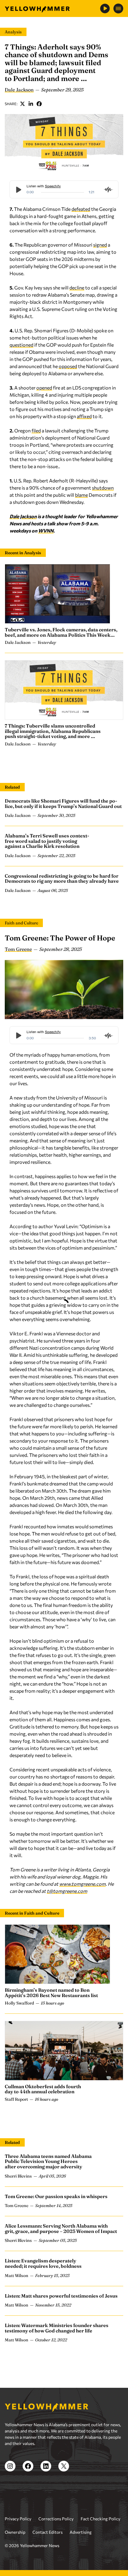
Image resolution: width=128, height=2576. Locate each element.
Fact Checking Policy (100, 2519)
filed (36, 430)
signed (100, 245)
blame (81, 495)
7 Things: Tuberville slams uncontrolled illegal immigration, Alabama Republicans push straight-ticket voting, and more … (53, 731)
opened (44, 388)
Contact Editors (47, 2532)
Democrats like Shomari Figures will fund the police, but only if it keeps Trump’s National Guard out (63, 803)
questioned (21, 345)
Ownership (15, 2532)
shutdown (103, 488)
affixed (84, 416)
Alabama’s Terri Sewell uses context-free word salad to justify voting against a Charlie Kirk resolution (47, 841)
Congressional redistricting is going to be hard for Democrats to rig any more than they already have (62, 879)
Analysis (13, 32)
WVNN (46, 531)
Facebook (39, 104)
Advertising (81, 2532)
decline (77, 288)
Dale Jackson (19, 90)
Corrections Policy (56, 2519)
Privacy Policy (18, 2519)
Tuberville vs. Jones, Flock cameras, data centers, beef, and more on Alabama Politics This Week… (61, 632)
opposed (68, 366)
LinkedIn (31, 104)
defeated (81, 209)
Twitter (23, 104)
